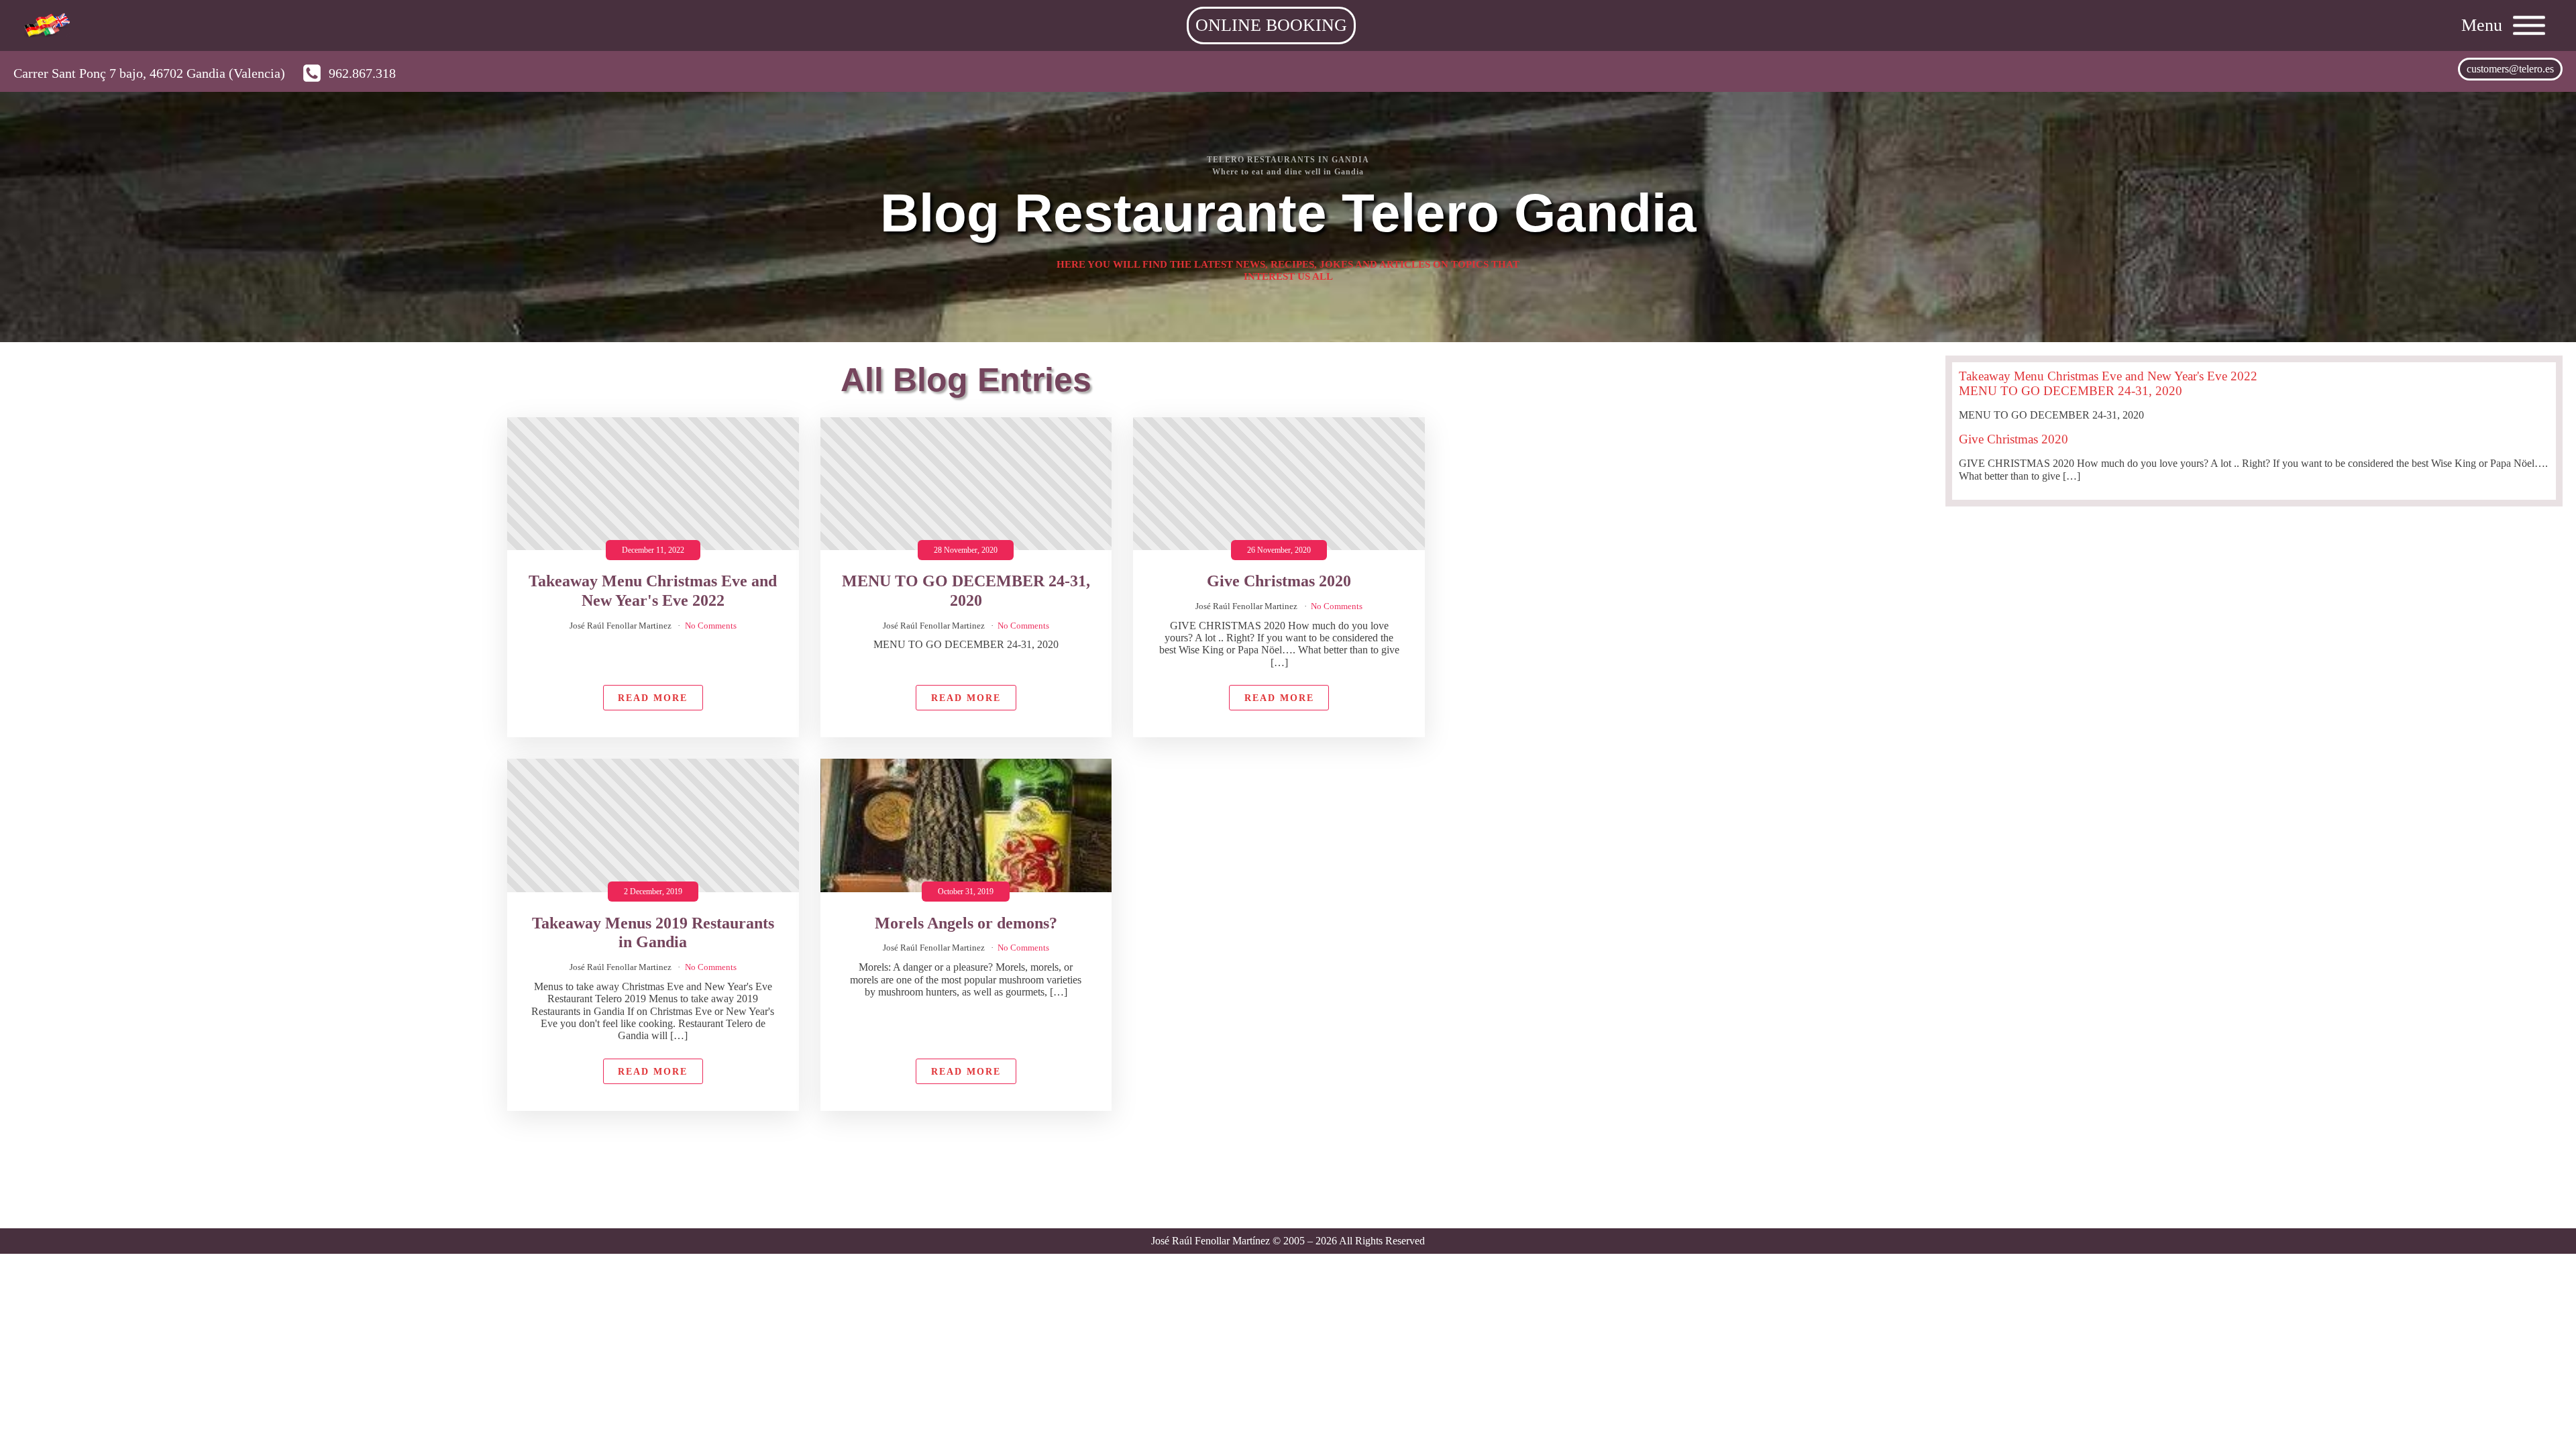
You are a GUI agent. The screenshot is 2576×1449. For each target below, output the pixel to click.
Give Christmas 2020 (1279, 581)
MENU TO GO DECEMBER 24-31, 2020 (966, 591)
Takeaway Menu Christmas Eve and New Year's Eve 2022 (653, 591)
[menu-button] (2534, 25)
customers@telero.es (2510, 69)
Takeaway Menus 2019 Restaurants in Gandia (653, 933)
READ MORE (653, 698)
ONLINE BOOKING (1271, 25)
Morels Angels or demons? (966, 923)
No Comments (711, 626)
